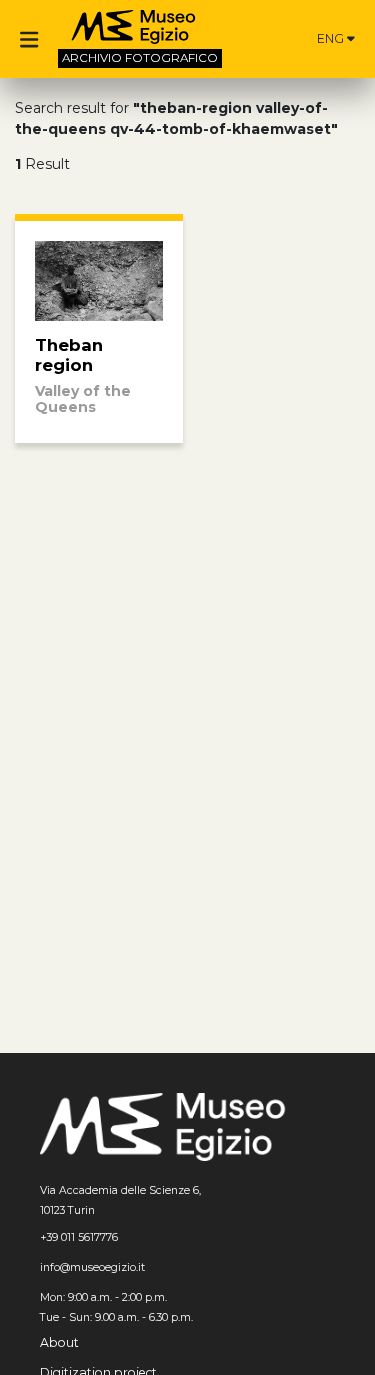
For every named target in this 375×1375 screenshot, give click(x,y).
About (59, 1342)
